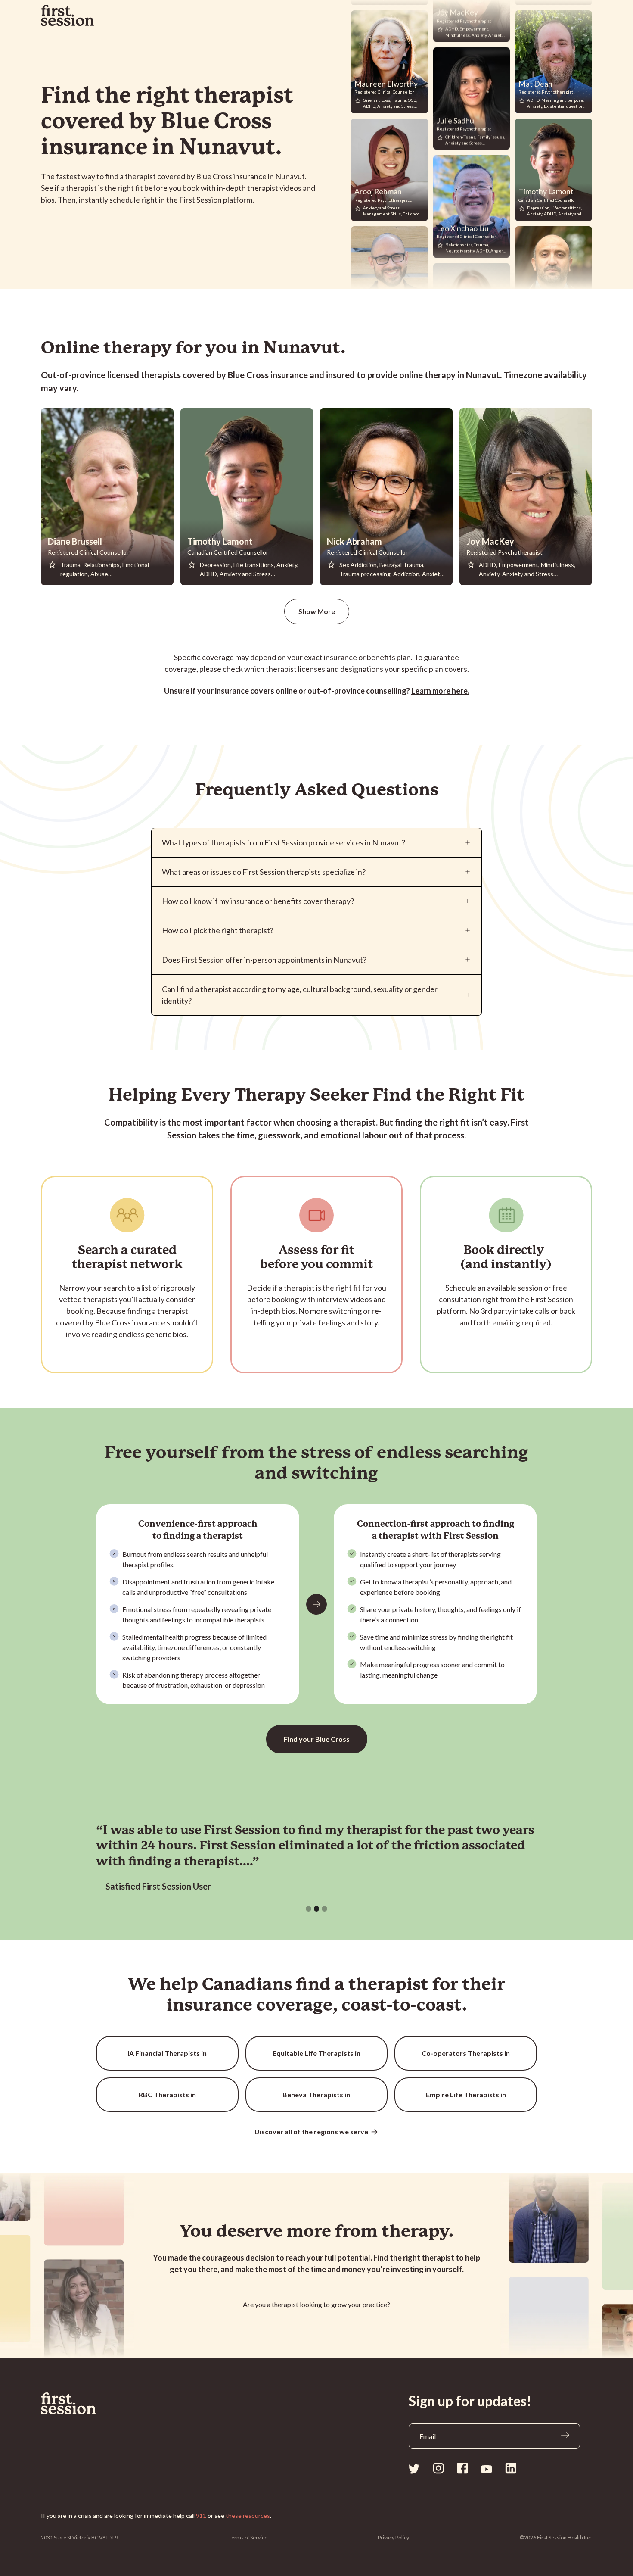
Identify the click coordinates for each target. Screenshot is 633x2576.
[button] (309, 1909)
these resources (248, 2515)
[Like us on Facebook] (462, 2468)
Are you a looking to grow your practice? (316, 2304)
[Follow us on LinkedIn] (511, 2468)
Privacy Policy (393, 2537)
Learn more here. (440, 691)
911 (201, 2515)
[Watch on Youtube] (487, 2469)
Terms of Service (248, 2537)
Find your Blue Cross (317, 1739)
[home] (68, 16)
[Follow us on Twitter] (414, 2468)
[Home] (89, 2404)
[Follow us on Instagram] (438, 2468)
